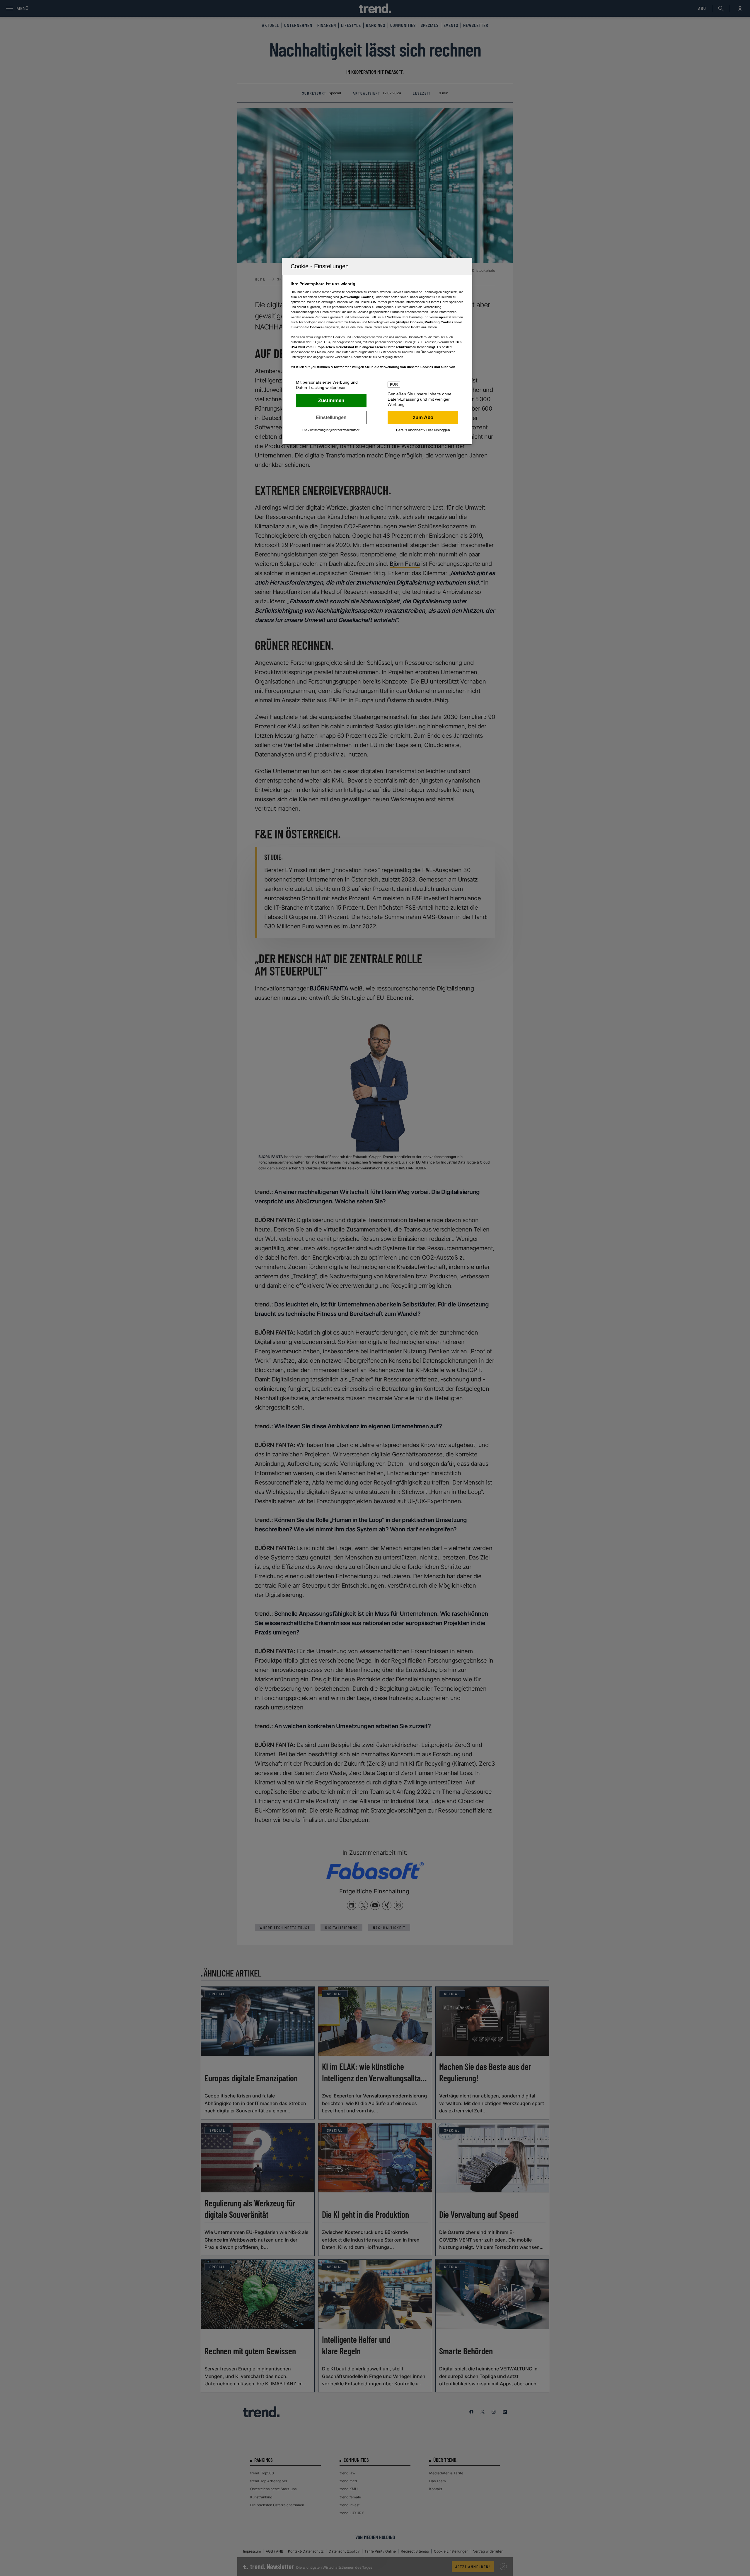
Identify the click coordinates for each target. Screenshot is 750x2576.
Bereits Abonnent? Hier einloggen (423, 430)
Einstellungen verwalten (331, 418)
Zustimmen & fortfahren (331, 401)
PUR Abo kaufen (423, 418)
